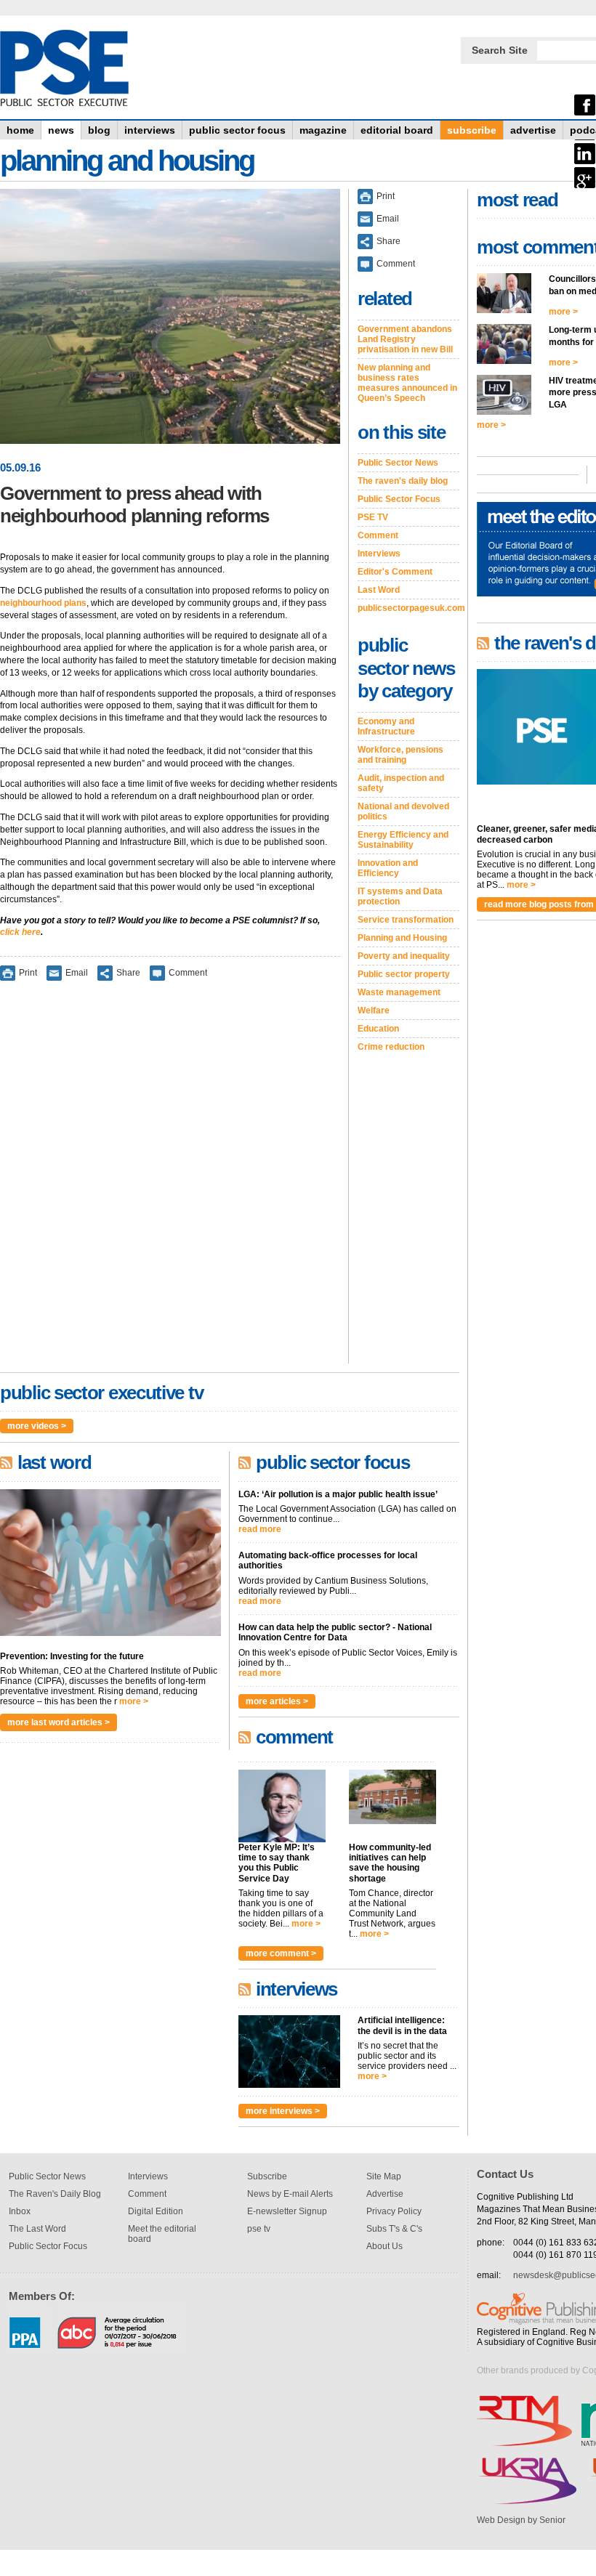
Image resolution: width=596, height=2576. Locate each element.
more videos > (37, 1426)
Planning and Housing (402, 938)
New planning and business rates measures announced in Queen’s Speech (407, 383)
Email (77, 973)
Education (378, 1029)
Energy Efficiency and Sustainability (403, 840)
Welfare (374, 1010)
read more (260, 1529)
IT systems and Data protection (400, 896)
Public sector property (404, 974)
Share (128, 973)
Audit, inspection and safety (401, 783)
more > (134, 1701)
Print (28, 973)
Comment (188, 973)
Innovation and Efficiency (388, 868)
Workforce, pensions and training (400, 755)
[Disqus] (170, 1182)
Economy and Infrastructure (386, 726)
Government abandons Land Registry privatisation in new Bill (405, 339)
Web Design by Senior (521, 2520)
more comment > (281, 1953)
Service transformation (406, 920)
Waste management (399, 992)
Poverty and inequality (404, 956)
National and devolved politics (403, 811)
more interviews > (283, 2111)
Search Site (500, 50)
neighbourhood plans (43, 603)
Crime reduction (391, 1047)
